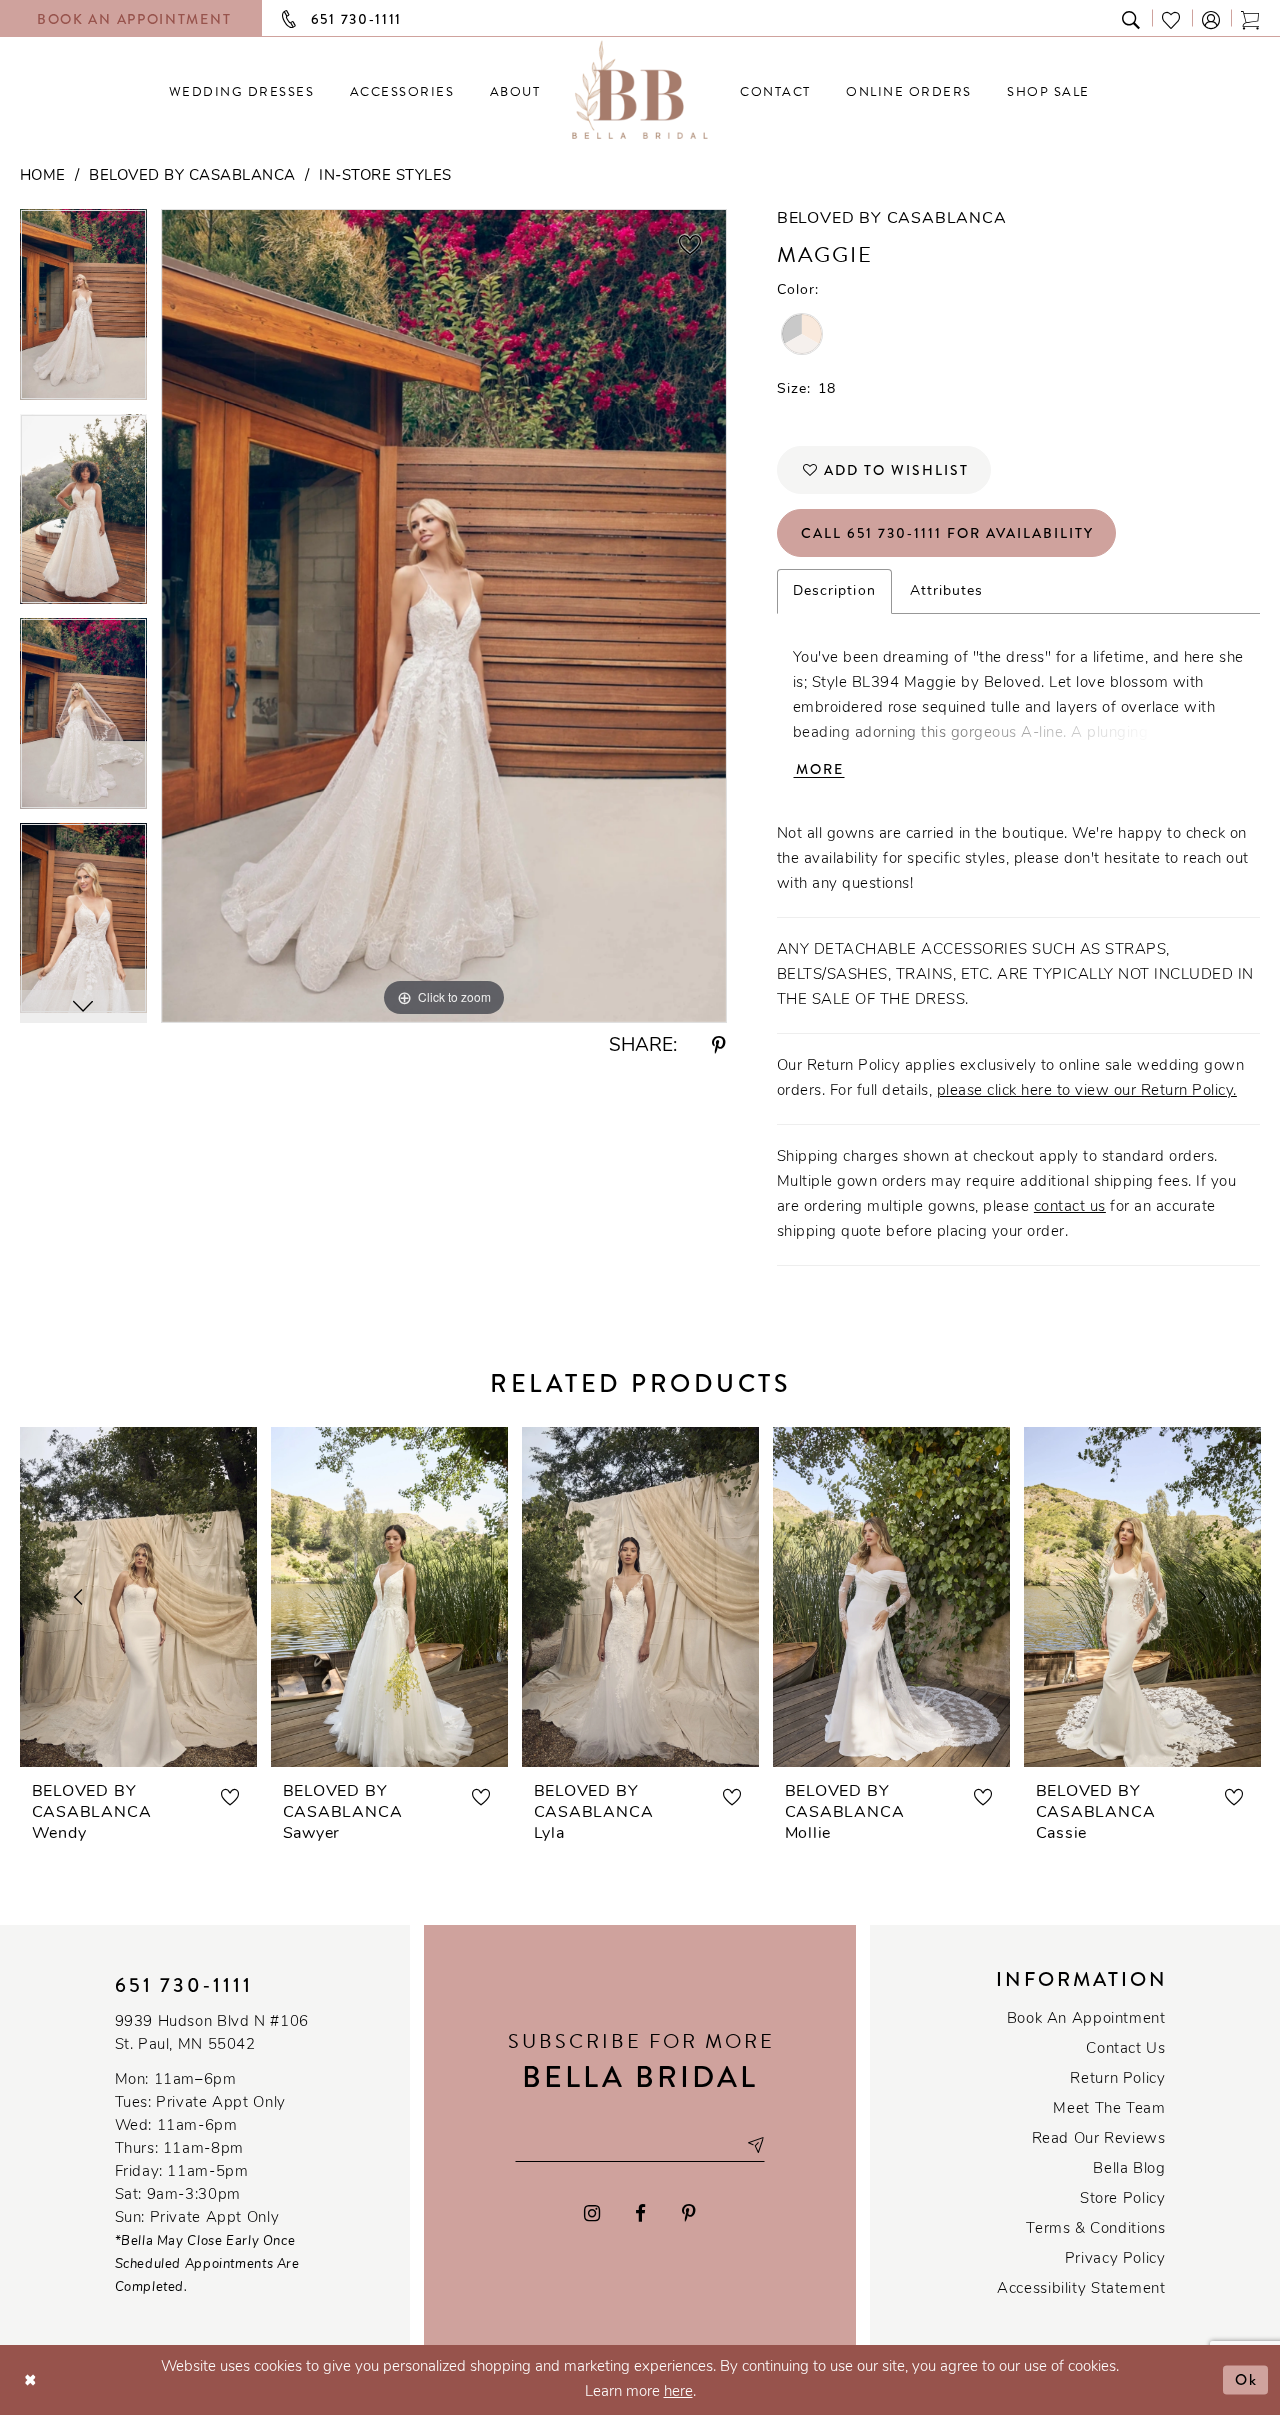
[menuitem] (241, 91)
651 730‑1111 (184, 1985)
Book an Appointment (1086, 2019)
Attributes (947, 591)
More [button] (820, 769)
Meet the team (1109, 2109)
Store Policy (1122, 2199)
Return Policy (1117, 2079)
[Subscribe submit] (755, 2144)
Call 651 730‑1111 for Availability (947, 533)
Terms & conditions (1095, 2229)
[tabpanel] (83, 311)
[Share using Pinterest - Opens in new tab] (719, 1046)
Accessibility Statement (1081, 2289)
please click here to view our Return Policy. (1087, 1091)
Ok (1246, 2379)
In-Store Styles (385, 176)
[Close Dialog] (30, 2379)
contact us (1070, 1207)
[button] (1212, 18)
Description (834, 591)
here (678, 2392)
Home (43, 176)
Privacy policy (1115, 2259)
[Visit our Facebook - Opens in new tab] (641, 2213)
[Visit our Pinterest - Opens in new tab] (689, 2213)
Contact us (1125, 2049)
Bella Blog (1129, 2169)
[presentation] (138, 1597)
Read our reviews (1099, 2139)
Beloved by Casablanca (192, 176)
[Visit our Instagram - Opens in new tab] (592, 2213)
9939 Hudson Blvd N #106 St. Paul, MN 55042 (212, 2034)
